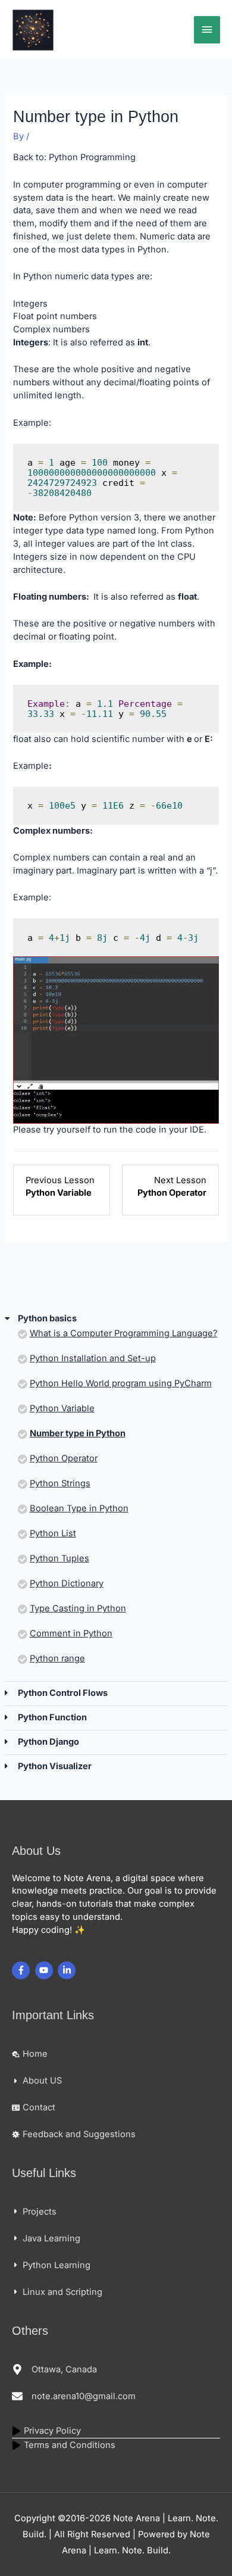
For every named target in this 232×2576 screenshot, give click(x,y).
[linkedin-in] (68, 1970)
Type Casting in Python (78, 1608)
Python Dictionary (67, 1583)
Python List (53, 1533)
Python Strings (60, 1483)
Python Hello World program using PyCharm (121, 1383)
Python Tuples (59, 1558)
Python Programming (92, 157)
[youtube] (46, 1970)
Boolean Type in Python (79, 1508)
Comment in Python (71, 1633)
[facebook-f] (22, 1970)
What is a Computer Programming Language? (123, 1333)
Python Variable (62, 1408)
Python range (57, 1658)
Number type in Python (78, 1433)
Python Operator (64, 1458)
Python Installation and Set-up (93, 1358)
